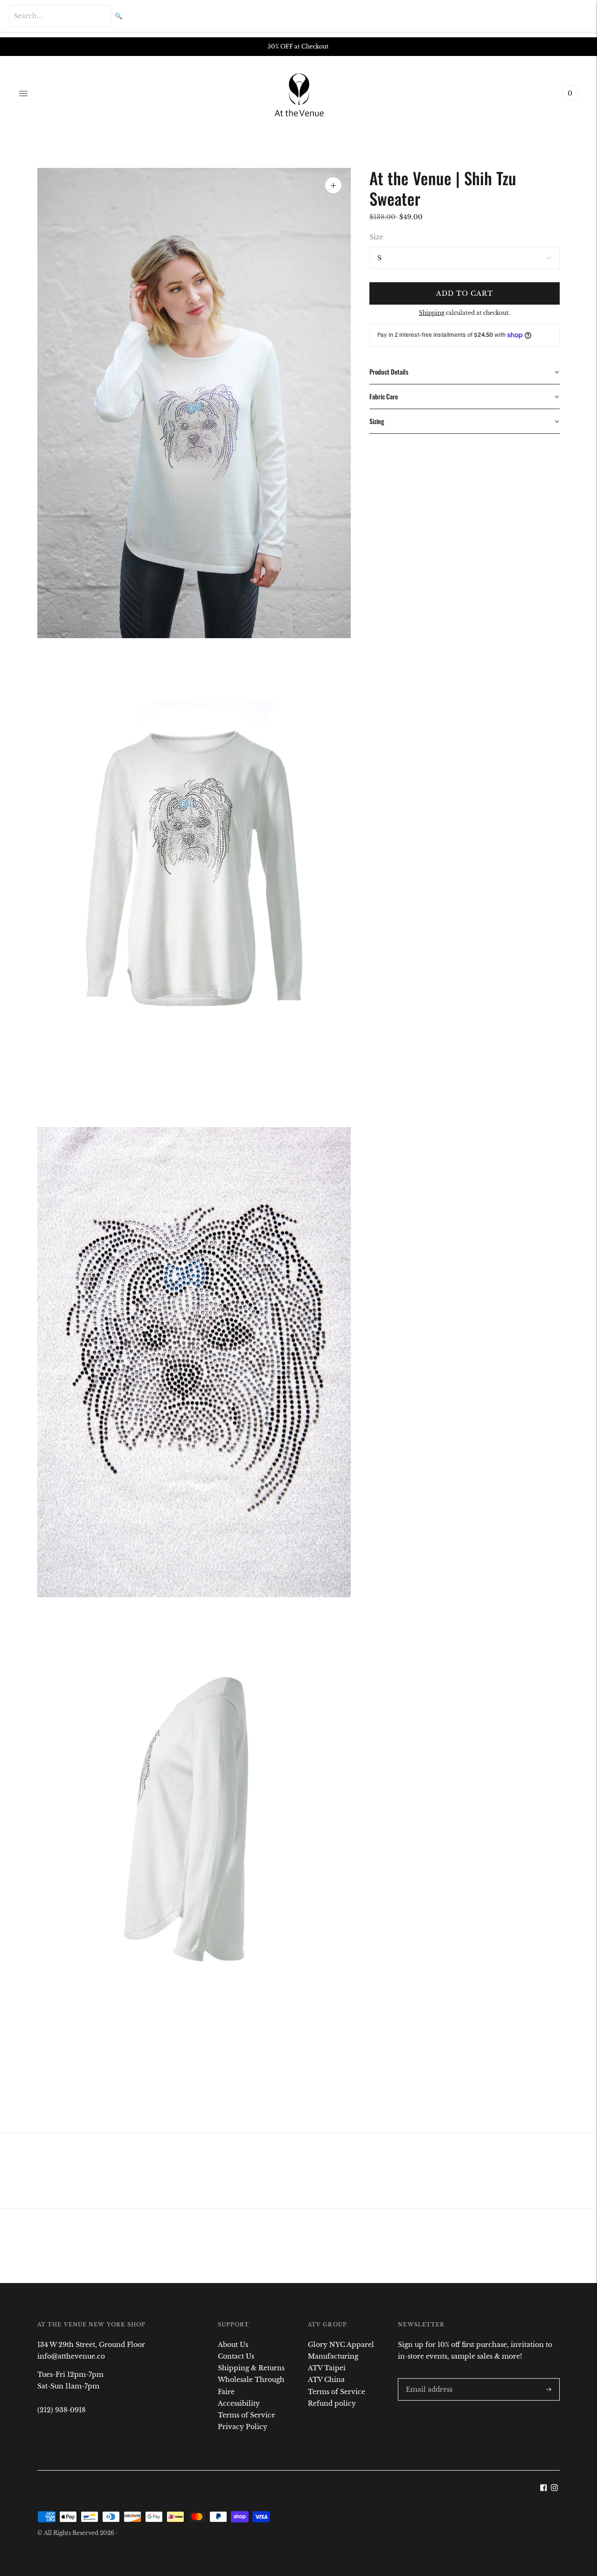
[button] (465, 372)
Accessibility (239, 2403)
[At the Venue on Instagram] (554, 2489)
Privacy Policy (243, 2427)
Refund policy (332, 2403)
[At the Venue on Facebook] (544, 2489)
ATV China (326, 2380)
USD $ (52, 2486)
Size (376, 237)
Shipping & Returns (251, 2368)
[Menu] (23, 93)
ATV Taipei (327, 2368)
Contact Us (236, 2356)
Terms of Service (246, 2415)
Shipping (432, 313)
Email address (427, 2378)
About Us (233, 2345)
